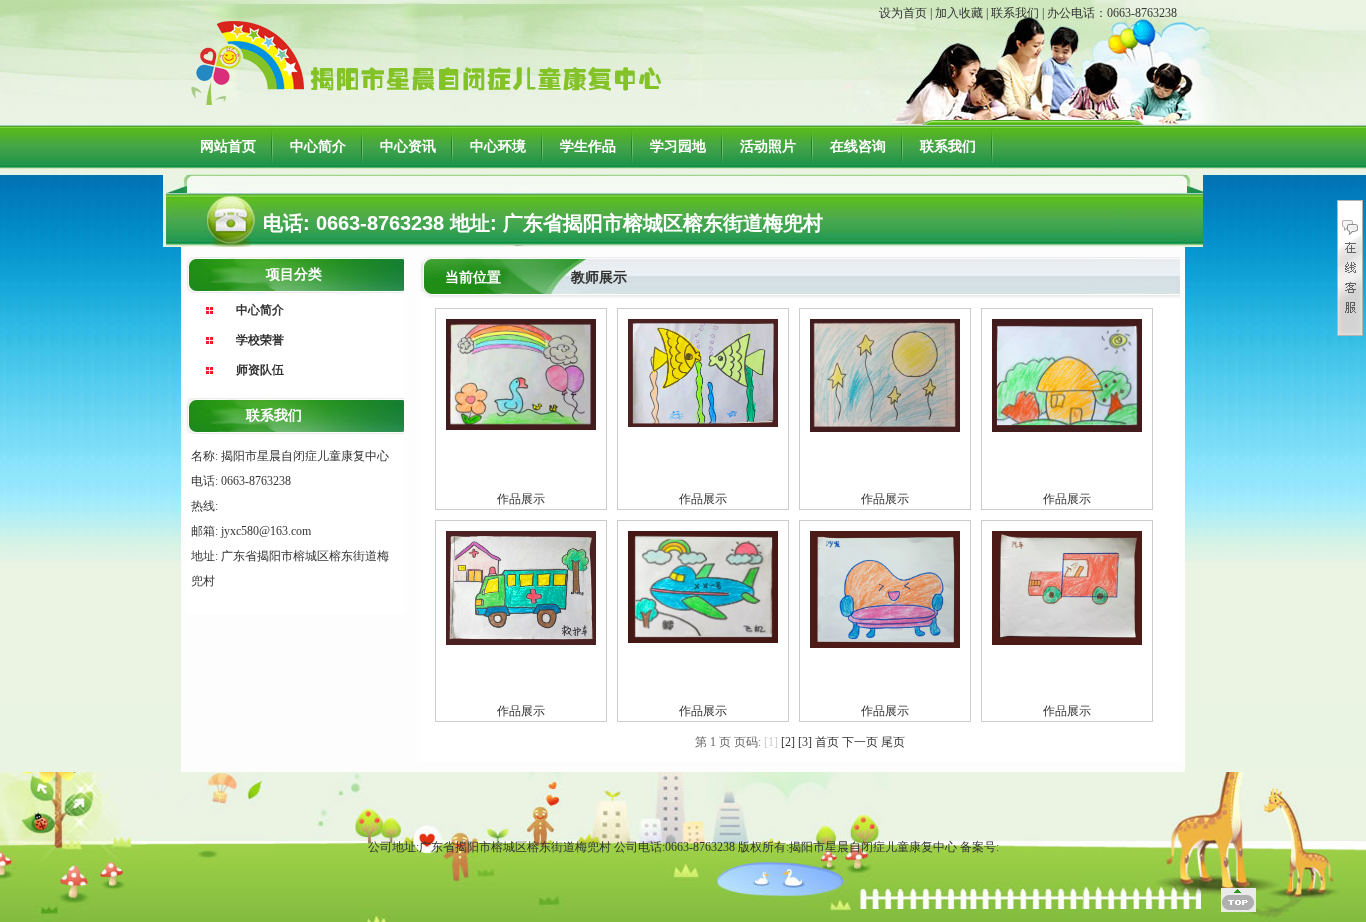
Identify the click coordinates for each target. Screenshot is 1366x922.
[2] (788, 742)
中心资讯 (408, 146)
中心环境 (498, 146)
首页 (827, 742)
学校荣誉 (260, 340)
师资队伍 (260, 370)
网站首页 (228, 146)
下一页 (860, 742)
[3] (805, 742)
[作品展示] (521, 373)
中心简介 (318, 146)
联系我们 (1015, 13)
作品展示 (521, 499)
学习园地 (678, 146)
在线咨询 (858, 146)
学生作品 (588, 146)
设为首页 (903, 13)
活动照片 (768, 146)
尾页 (893, 742)
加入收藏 (959, 13)
